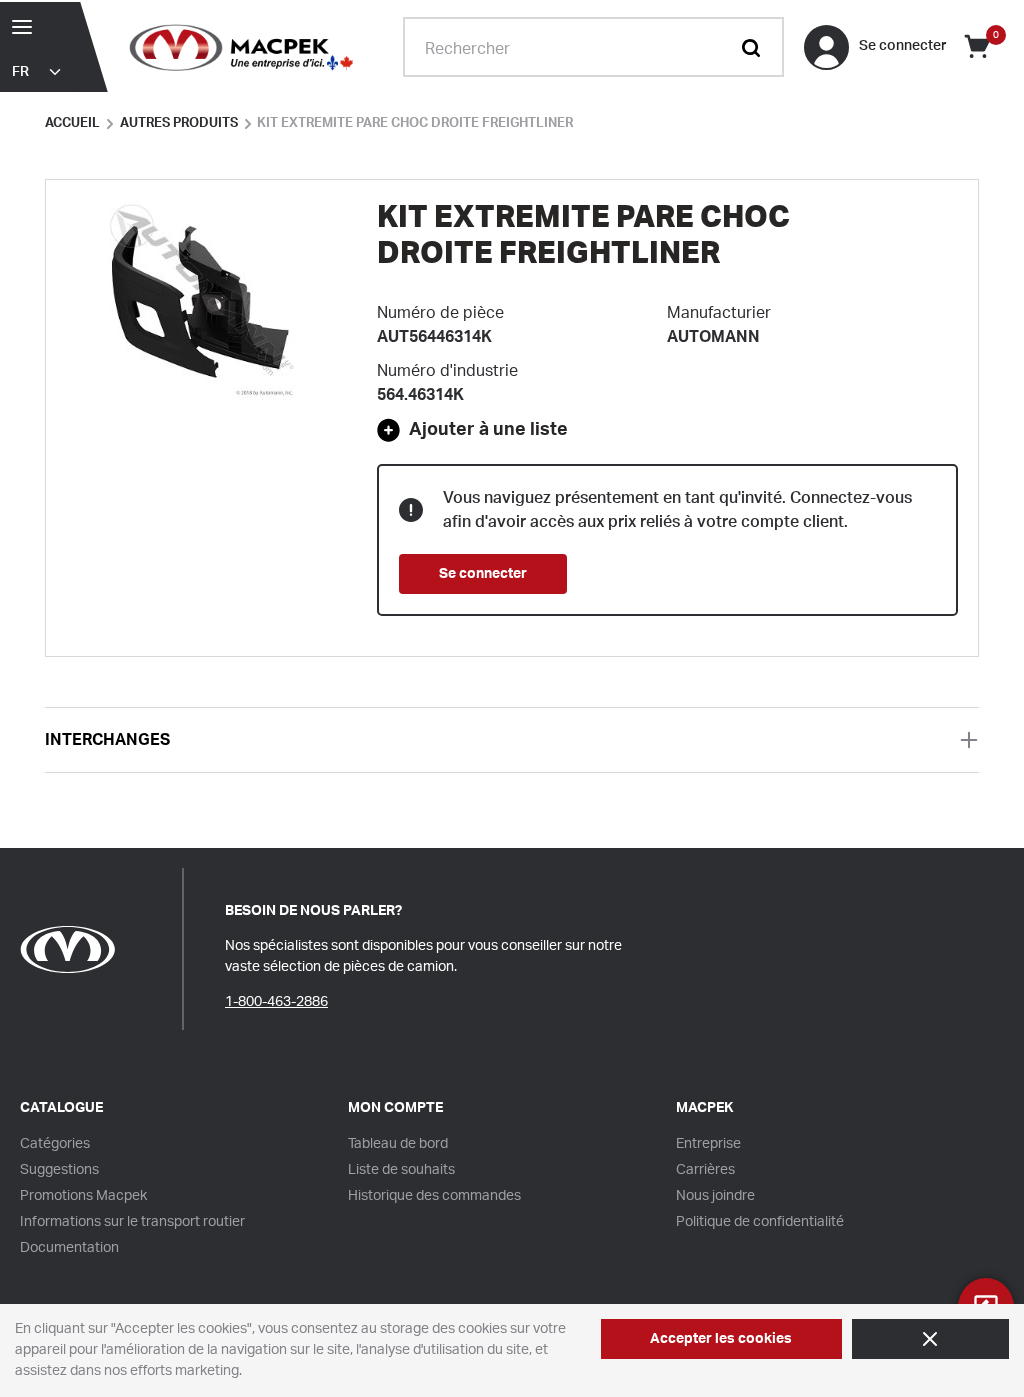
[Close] (930, 1339)
